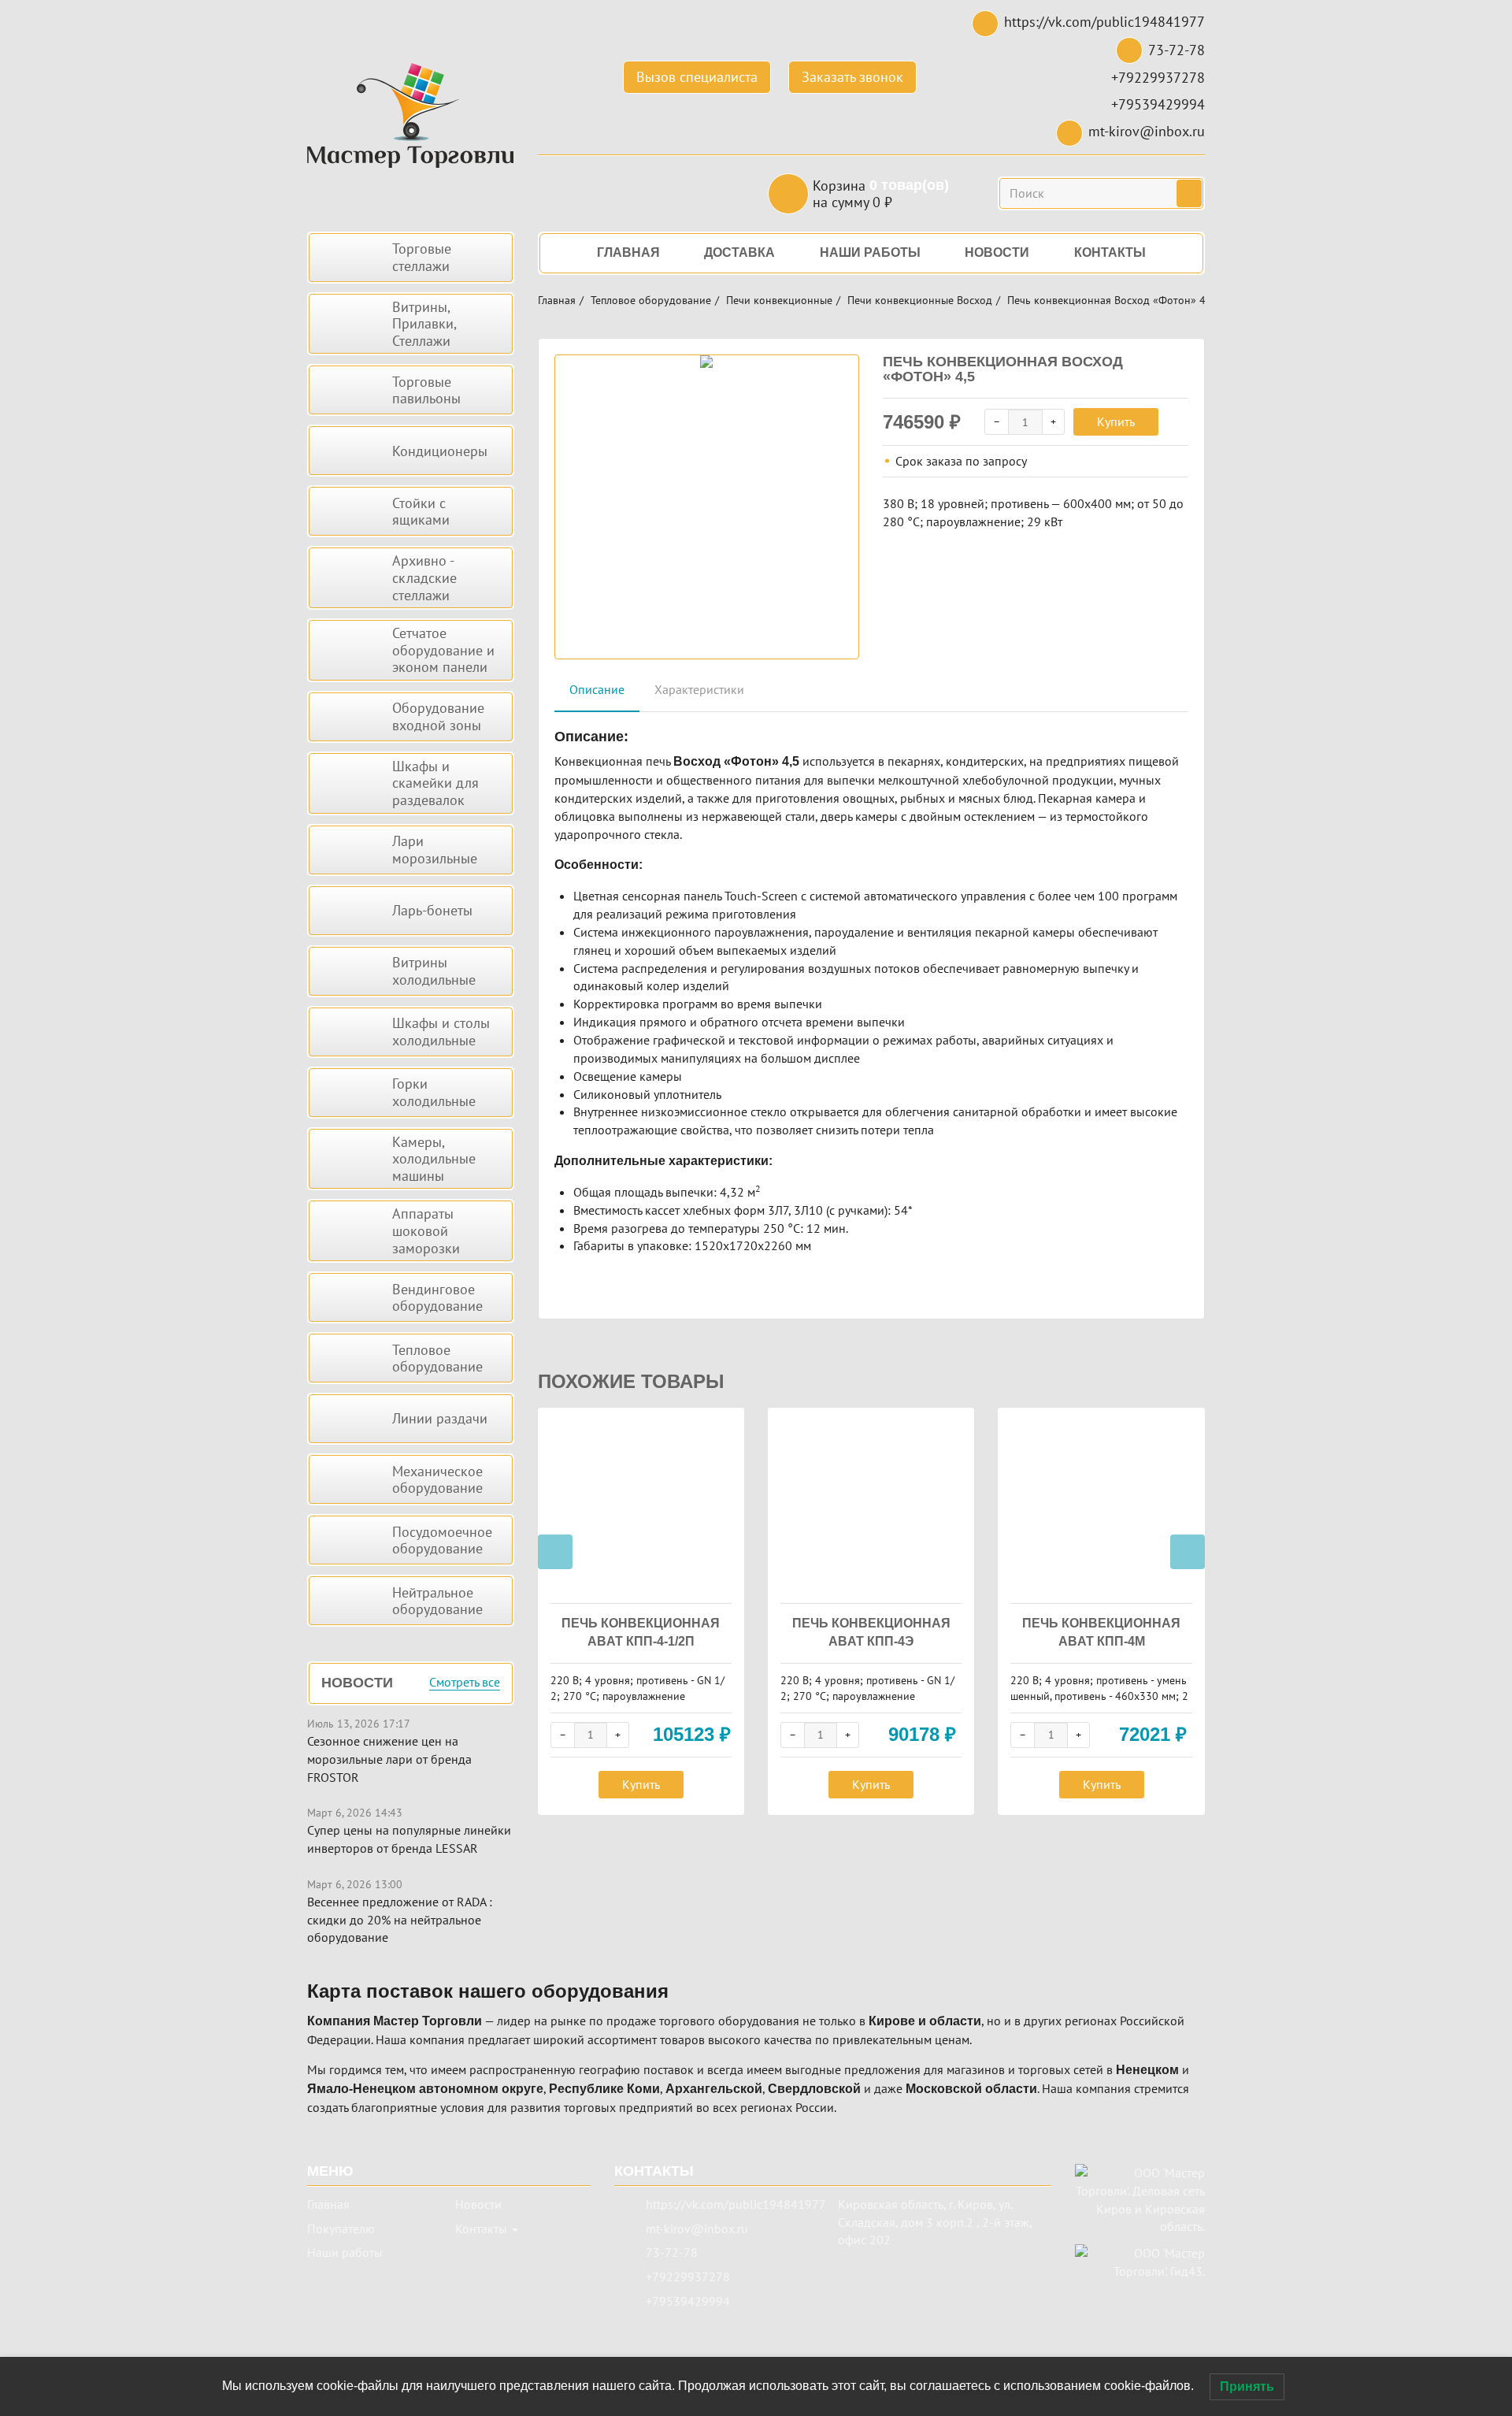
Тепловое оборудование (651, 300)
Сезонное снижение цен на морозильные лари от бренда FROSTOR (389, 1759)
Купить (1116, 421)
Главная (557, 300)
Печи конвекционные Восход (920, 300)
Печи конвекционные (779, 300)
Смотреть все (465, 1683)
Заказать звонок (852, 77)
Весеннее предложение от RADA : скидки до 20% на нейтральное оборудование (400, 1920)
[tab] (597, 690)
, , (935, 2222)
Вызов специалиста (697, 77)
